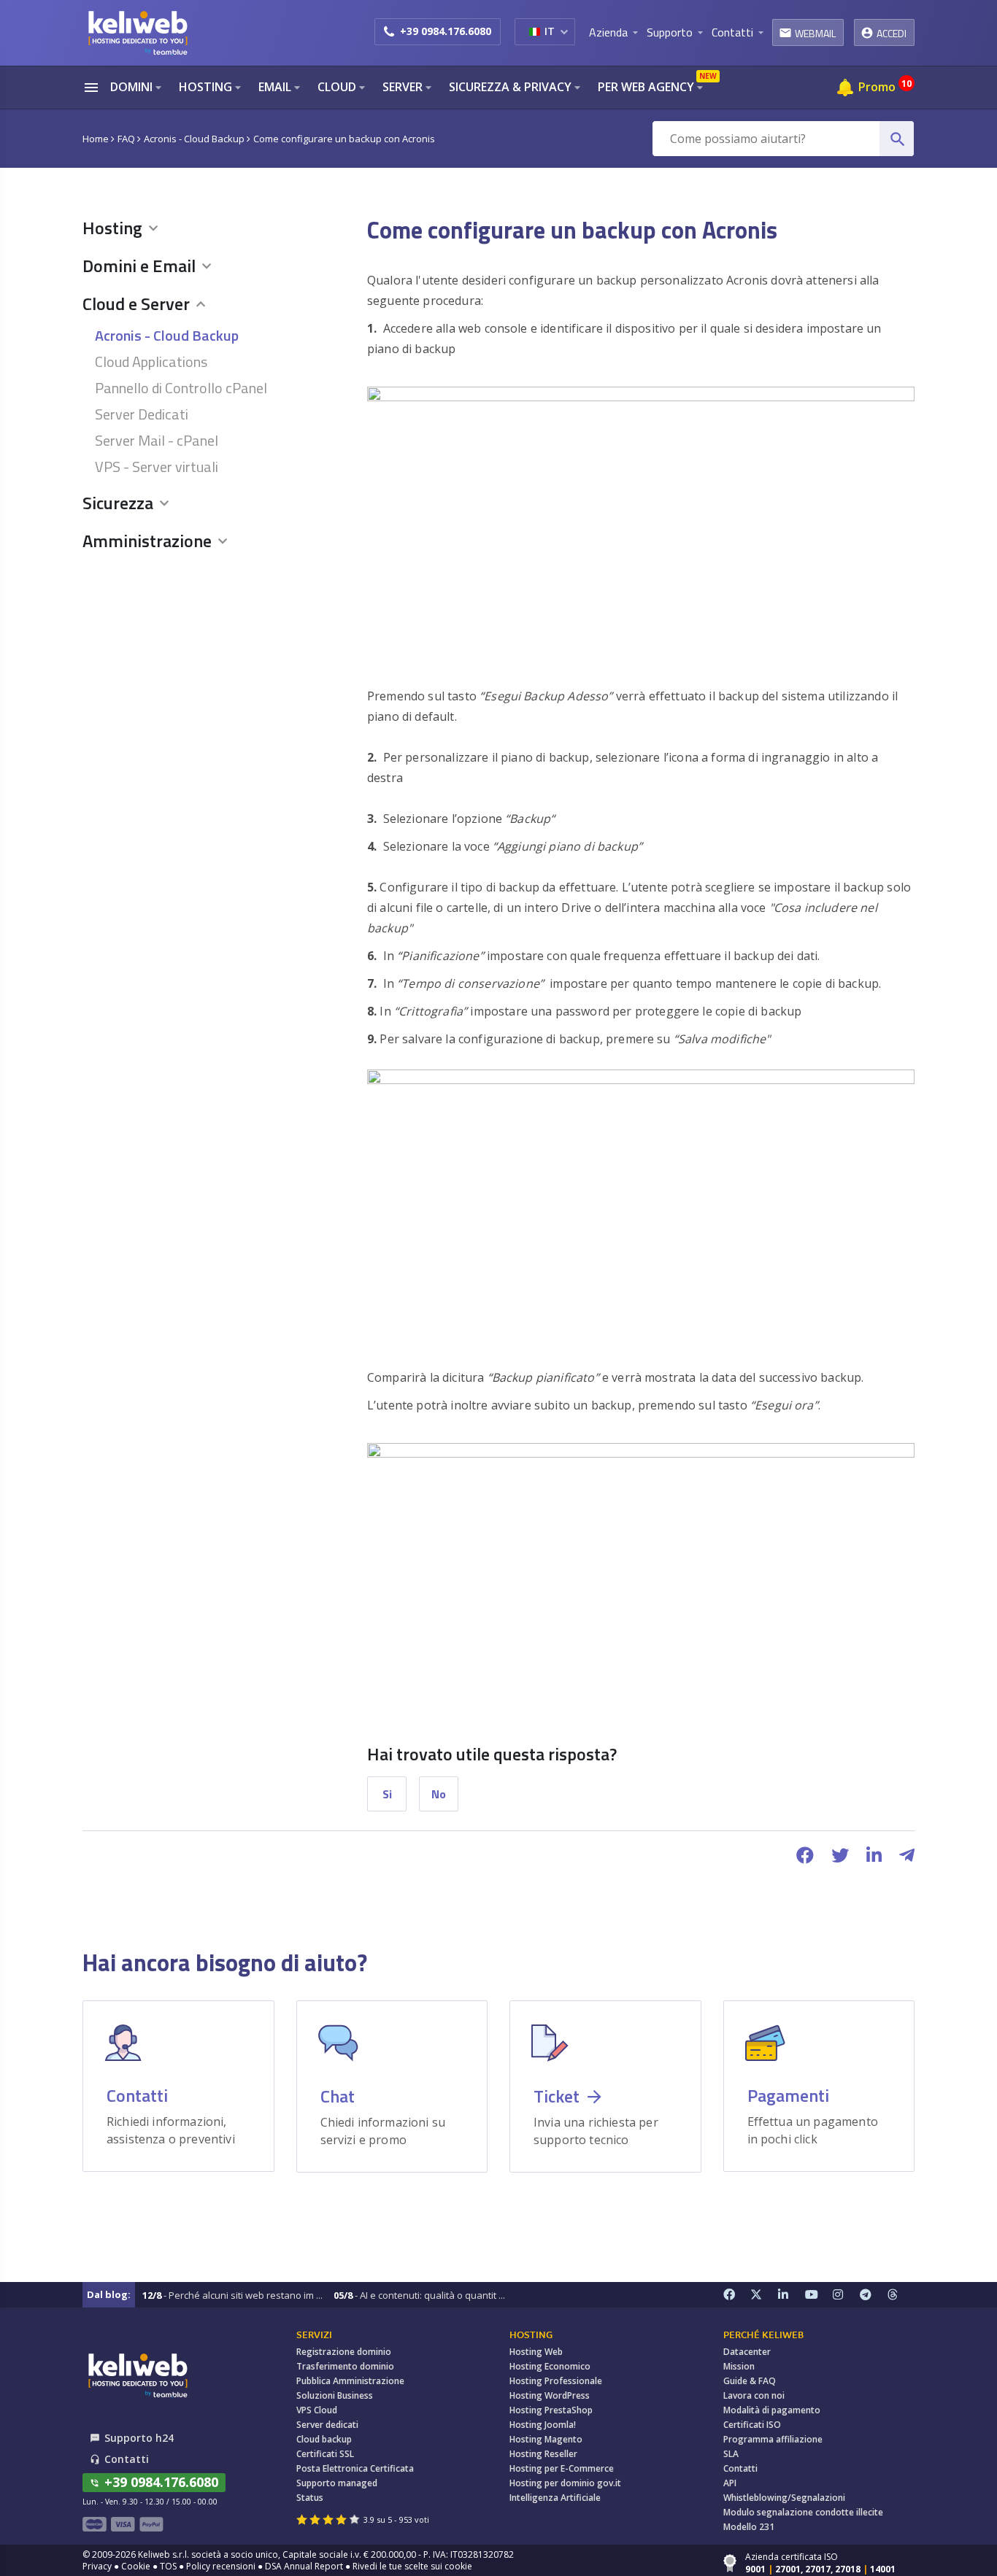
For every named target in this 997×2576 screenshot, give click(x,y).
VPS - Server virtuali (157, 466)
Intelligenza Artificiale (555, 2498)
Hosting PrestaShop (551, 2410)
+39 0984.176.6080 (446, 31)
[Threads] (901, 2295)
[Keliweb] (137, 2375)
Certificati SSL (325, 2454)
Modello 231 (749, 2527)
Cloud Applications (151, 361)
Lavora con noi (754, 2395)
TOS (168, 2566)
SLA (731, 2454)
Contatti (740, 2468)
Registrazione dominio (344, 2352)
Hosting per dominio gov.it (565, 2483)
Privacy (97, 2566)
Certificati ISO (752, 2425)
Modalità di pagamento (772, 2410)
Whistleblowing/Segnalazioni (784, 2498)
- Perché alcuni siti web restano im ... (232, 2295)
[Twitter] (764, 2295)
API (730, 2483)
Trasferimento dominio (345, 2366)
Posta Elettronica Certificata (355, 2468)
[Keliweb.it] (137, 32)
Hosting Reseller (543, 2454)
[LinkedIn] (792, 2295)
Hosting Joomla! (543, 2425)
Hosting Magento (546, 2439)
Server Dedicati (142, 413)
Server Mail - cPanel (157, 440)
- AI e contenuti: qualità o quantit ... (419, 2295)
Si (387, 1794)
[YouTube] (819, 2295)
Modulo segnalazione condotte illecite (803, 2512)
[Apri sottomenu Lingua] (564, 31)
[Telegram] (874, 2295)
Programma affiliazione (773, 2439)
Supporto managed (337, 2483)
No (439, 1794)
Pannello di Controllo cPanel (181, 387)
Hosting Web (536, 2352)
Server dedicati (327, 2425)
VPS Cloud (317, 2410)
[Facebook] (737, 2295)
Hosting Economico (550, 2366)
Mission (739, 2366)
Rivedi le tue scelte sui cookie (412, 2566)
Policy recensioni (221, 2566)
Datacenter (747, 2352)
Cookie (136, 2566)
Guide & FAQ (750, 2381)
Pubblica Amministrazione (350, 2381)
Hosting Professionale (556, 2381)
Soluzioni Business (335, 2395)
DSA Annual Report (304, 2566)
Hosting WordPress (550, 2395)
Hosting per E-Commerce (562, 2468)
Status (310, 2498)
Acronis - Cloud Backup (167, 334)
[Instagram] (847, 2295)
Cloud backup (324, 2439)
